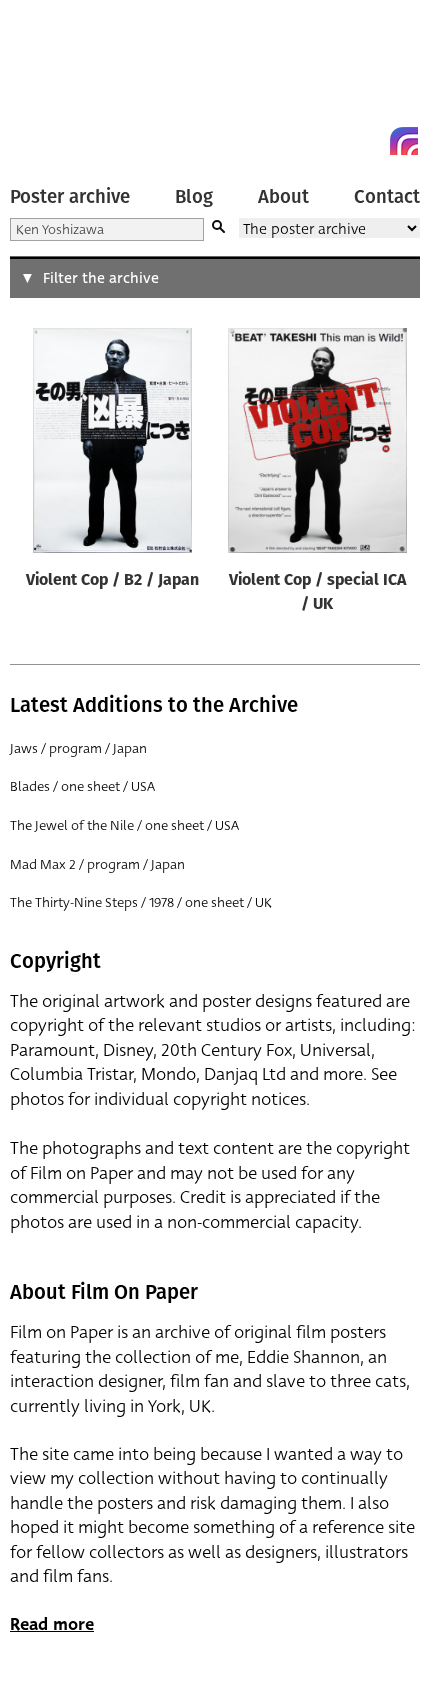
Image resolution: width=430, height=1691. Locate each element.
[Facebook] (368, 141)
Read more (52, 1624)
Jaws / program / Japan (78, 748)
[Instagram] (404, 141)
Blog (194, 197)
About (283, 197)
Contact (387, 197)
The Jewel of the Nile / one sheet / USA (124, 825)
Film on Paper (55, 82)
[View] (112, 445)
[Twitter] (332, 141)
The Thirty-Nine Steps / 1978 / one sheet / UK (141, 902)
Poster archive (70, 197)
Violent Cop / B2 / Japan (112, 581)
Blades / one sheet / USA (82, 786)
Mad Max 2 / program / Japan (97, 864)
